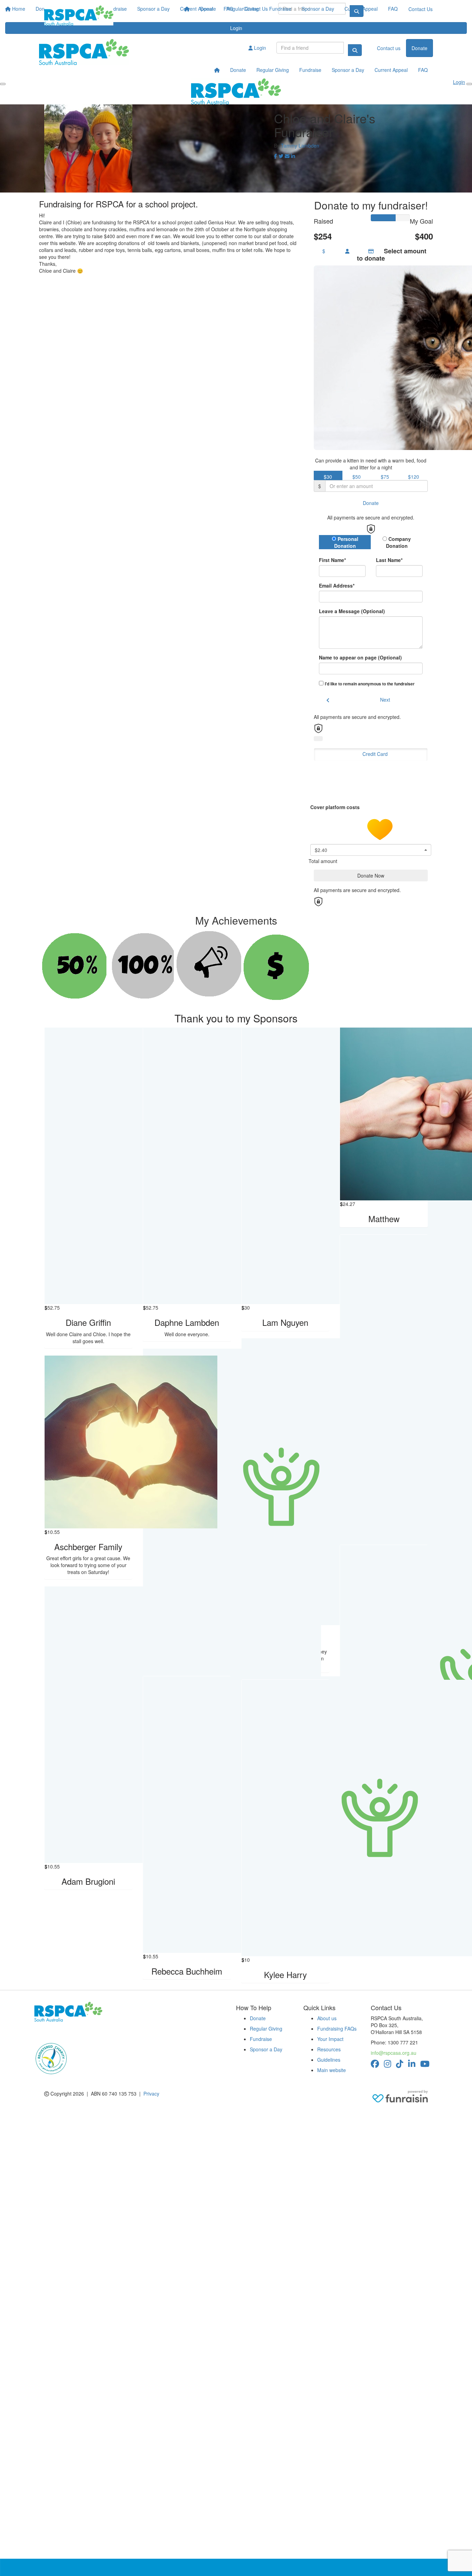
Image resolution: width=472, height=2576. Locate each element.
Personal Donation (346, 542)
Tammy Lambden (300, 146)
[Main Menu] (3, 84)
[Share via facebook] (276, 156)
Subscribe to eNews (60, 2032)
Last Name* (389, 560)
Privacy (151, 2093)
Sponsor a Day (318, 9)
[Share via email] (287, 156)
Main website (332, 2070)
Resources (329, 2049)
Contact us (389, 48)
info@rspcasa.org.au (394, 2053)
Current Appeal (361, 9)
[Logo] (79, 16)
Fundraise (280, 9)
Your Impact (330, 2039)
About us (327, 2018)
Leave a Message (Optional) (352, 611)
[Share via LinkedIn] (293, 156)
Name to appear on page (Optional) (360, 657)
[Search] (355, 50)
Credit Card (375, 754)
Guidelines (329, 2060)
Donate (208, 9)
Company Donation (399, 542)
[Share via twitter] (281, 156)
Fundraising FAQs (337, 2029)
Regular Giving (243, 9)
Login (259, 48)
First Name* (332, 560)
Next (385, 700)
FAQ (393, 9)
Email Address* (337, 586)
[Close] (469, 84)
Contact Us (421, 9)
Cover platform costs (336, 807)
